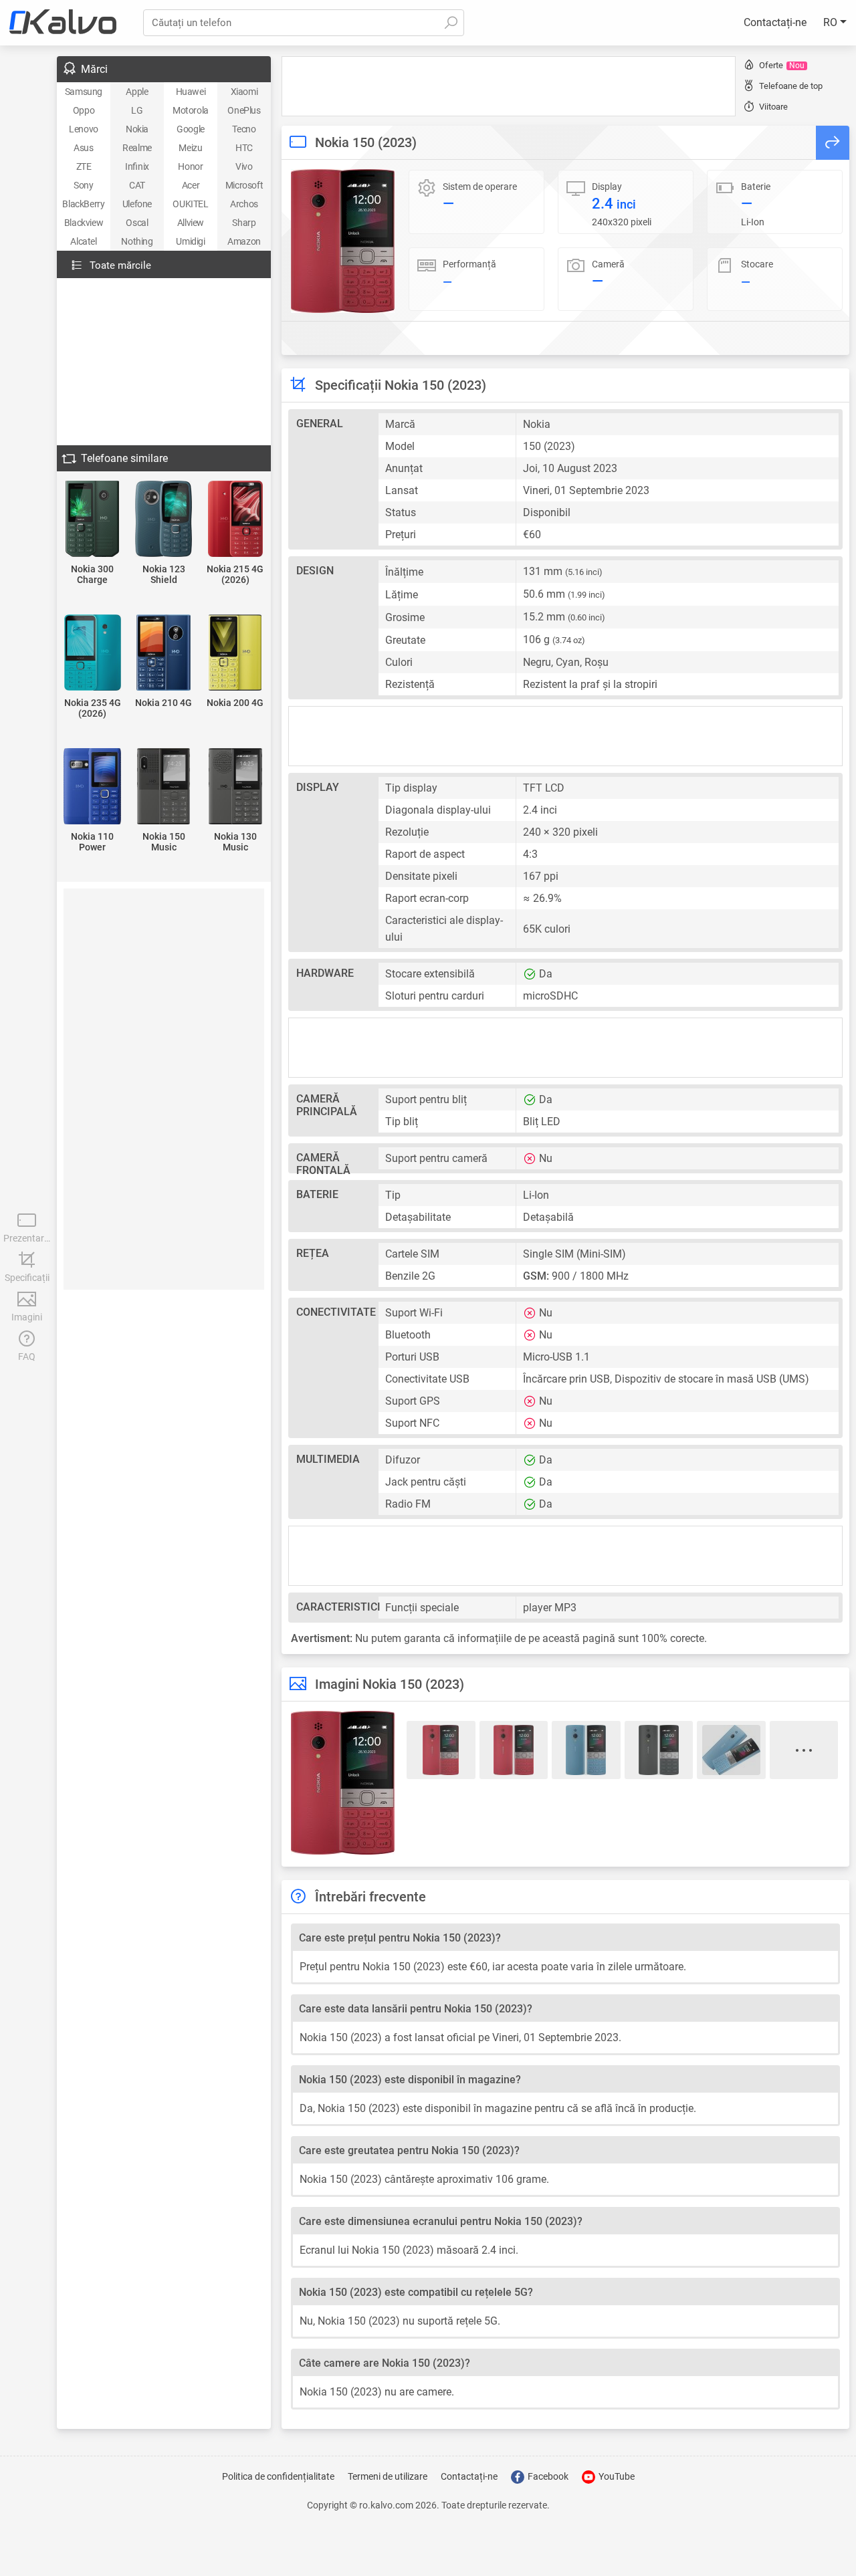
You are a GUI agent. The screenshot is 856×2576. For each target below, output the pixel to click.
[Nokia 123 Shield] (164, 520)
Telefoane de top (791, 86)
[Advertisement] (509, 86)
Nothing (137, 241)
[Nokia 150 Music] (164, 787)
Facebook (547, 2476)
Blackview (84, 223)
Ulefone (137, 204)
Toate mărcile (120, 265)
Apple (137, 92)
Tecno (244, 129)
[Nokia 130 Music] (235, 787)
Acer (191, 185)
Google (191, 129)
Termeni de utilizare (388, 2476)
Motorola (191, 110)
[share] (833, 143)
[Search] (451, 23)
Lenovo (84, 129)
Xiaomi (244, 92)
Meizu (190, 148)
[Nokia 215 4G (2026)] (235, 520)
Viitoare (773, 107)
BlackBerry (83, 204)
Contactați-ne (775, 22)
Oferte (782, 65)
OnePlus (244, 110)
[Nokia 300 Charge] (93, 520)
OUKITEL (190, 204)
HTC (244, 148)
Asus (83, 148)
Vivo (244, 166)
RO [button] (832, 22)
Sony (83, 185)
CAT (137, 185)
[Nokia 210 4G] (164, 654)
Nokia (137, 129)
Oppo (84, 110)
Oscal (137, 223)
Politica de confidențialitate (278, 2476)
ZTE (84, 166)
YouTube (616, 2476)
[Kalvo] (63, 23)
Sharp (244, 223)
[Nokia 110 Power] (93, 787)
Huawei (191, 92)
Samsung (84, 92)
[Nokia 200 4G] (235, 654)
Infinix (137, 166)
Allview (191, 223)
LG (137, 110)
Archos (244, 204)
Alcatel (83, 241)
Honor (190, 166)
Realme (137, 148)
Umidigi (190, 241)
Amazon (244, 241)
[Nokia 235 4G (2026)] (93, 654)
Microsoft (244, 185)
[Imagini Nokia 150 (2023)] (343, 241)
